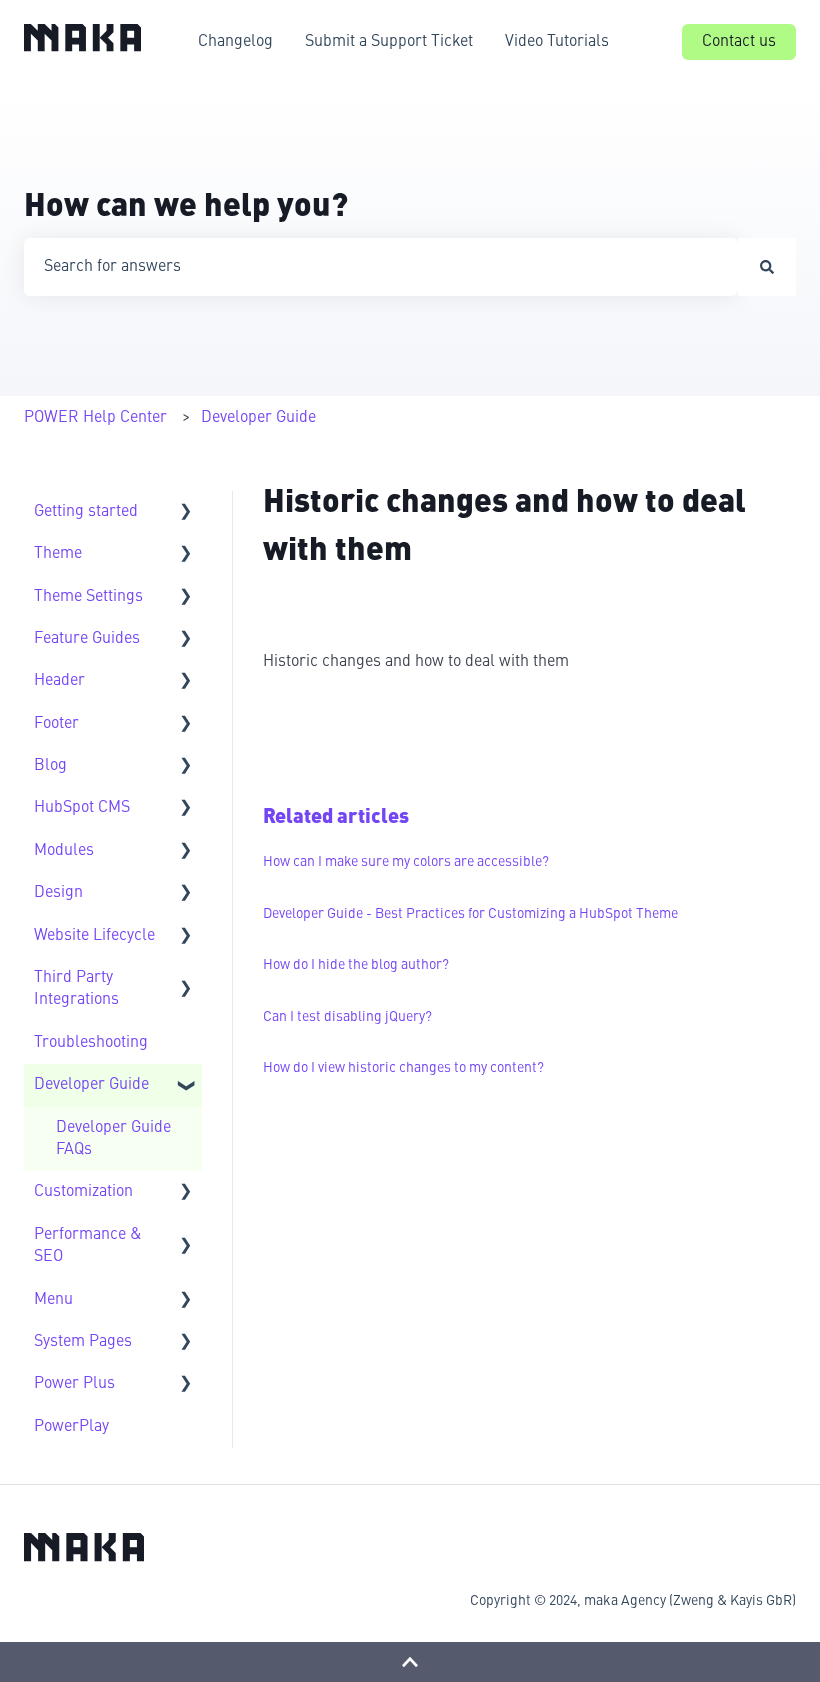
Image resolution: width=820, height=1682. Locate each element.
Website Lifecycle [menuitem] (94, 936)
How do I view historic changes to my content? (403, 1068)
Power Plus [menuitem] (74, 1384)
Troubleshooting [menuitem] (91, 1043)
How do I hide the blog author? (356, 965)
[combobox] (381, 267)
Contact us (739, 42)
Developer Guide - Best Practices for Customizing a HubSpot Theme (470, 914)
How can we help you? (186, 208)
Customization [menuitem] (83, 1192)
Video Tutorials (557, 42)
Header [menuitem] (59, 681)
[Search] (767, 267)
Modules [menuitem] (64, 851)
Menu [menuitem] (53, 1300)
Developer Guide (258, 418)
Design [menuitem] (58, 893)
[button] (186, 513)
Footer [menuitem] (56, 724)
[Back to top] (410, 1662)
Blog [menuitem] (50, 766)
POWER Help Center (95, 418)
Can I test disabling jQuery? (347, 1017)
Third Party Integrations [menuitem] (76, 989)
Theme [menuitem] (58, 554)
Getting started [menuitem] (86, 512)
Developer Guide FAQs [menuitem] (113, 1139)
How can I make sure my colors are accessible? (406, 862)
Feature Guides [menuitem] (87, 639)
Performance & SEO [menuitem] (87, 1246)
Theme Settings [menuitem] (88, 597)
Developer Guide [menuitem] (91, 1085)
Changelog (235, 42)
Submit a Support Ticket (389, 42)
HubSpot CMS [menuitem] (82, 808)
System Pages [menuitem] (83, 1342)
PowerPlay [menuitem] (71, 1427)
